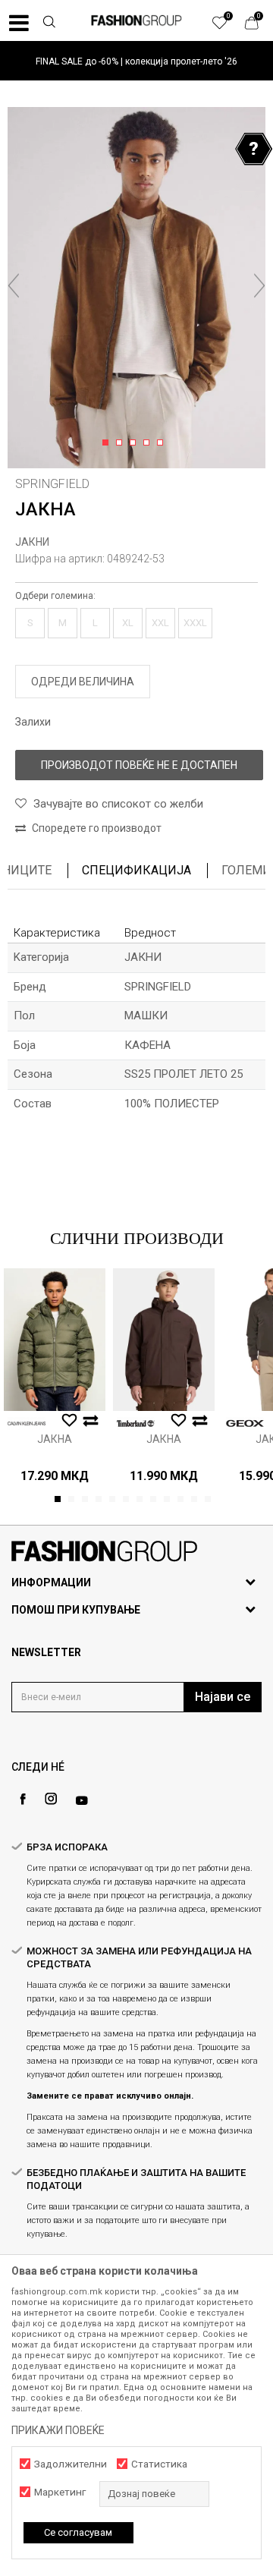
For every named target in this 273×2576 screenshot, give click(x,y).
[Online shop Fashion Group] (136, 20)
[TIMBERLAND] (136, 1423)
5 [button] (163, 443)
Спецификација (136, 870)
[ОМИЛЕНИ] (227, 27)
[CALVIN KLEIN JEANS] (27, 1423)
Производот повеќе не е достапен (139, 765)
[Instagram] (51, 1799)
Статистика (159, 2464)
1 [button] (108, 443)
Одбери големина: (55, 596)
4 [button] (149, 443)
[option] (136, 61)
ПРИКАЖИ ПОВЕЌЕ (58, 2430)
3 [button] (135, 443)
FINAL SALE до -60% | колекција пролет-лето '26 (136, 61)
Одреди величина (83, 682)
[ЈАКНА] (55, 1340)
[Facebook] (23, 1799)
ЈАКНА (55, 1439)
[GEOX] (245, 1423)
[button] (49, 24)
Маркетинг (60, 2492)
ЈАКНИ (32, 542)
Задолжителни (71, 2464)
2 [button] (122, 443)
